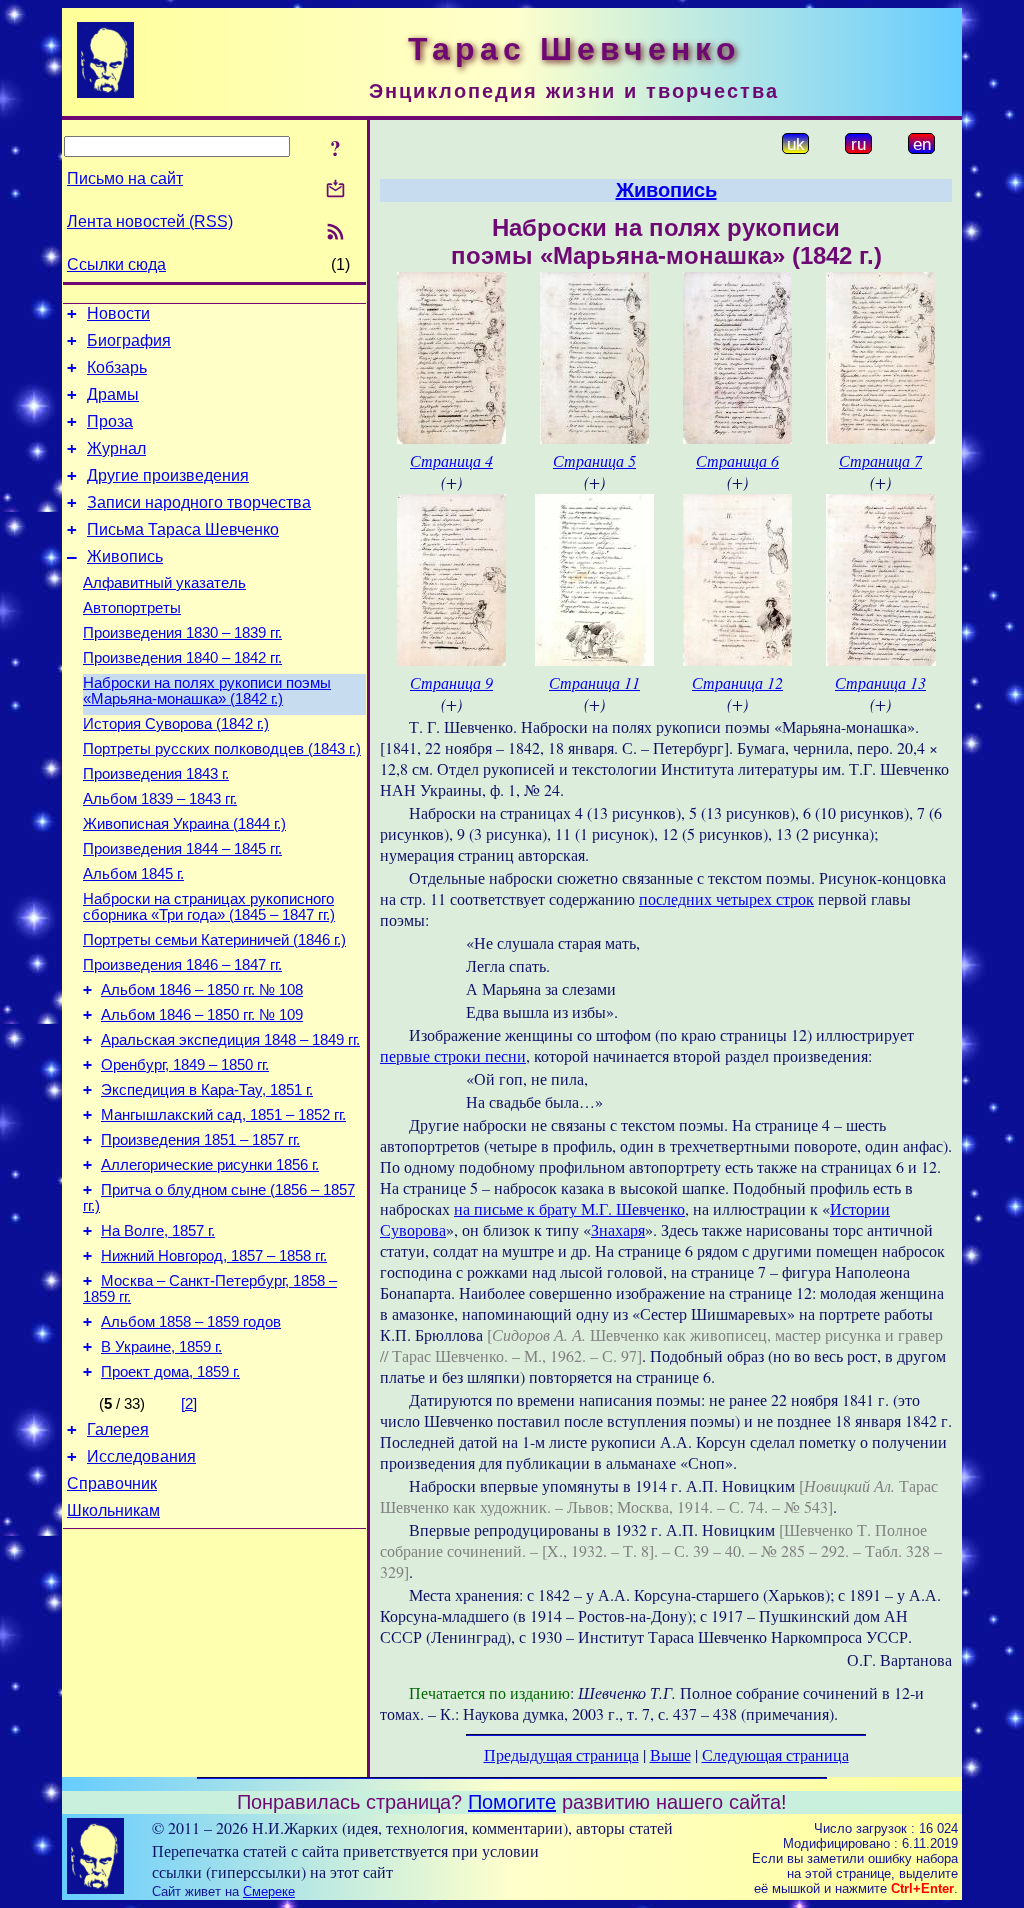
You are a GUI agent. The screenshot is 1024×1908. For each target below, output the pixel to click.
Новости (118, 313)
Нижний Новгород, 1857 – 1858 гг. (214, 1256)
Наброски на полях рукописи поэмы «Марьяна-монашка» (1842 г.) (207, 691)
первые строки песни (453, 1055)
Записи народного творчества (199, 502)
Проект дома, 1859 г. (170, 1372)
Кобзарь (117, 367)
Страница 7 (880, 460)
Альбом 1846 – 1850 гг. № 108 (202, 990)
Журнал (116, 448)
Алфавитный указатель (164, 583)
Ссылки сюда (116, 264)
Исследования (141, 1456)
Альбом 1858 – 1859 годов (191, 1322)
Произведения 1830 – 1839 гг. (182, 633)
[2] (189, 1404)
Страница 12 (737, 682)
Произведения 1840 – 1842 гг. (182, 658)
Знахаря (618, 1229)
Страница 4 (451, 460)
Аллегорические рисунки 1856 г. (210, 1165)
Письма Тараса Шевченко (183, 529)
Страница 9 (451, 682)
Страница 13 (880, 682)
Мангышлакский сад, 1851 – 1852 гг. (223, 1115)
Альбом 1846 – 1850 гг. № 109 (202, 1015)
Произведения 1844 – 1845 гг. (182, 849)
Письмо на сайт (125, 178)
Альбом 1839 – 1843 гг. (160, 799)
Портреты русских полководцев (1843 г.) (222, 749)
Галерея (118, 1429)
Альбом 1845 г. (133, 874)
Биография (129, 340)
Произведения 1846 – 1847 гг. (182, 965)
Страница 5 (594, 460)
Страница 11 (594, 682)
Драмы (113, 394)
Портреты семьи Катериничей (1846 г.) (214, 940)
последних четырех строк (726, 898)
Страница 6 (737, 460)
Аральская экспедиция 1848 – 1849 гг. (230, 1040)
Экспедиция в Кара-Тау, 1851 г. (207, 1090)
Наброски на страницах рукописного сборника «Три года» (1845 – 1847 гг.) (209, 907)
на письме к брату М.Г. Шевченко (569, 1208)
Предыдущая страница (561, 1754)
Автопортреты (132, 608)
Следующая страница (775, 1754)
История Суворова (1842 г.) (176, 724)
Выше (670, 1754)
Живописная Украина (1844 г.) (184, 824)
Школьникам (113, 1510)
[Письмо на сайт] (335, 190)
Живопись (125, 556)
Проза (110, 421)
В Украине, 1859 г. (161, 1347)
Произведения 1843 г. (156, 774)
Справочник (112, 1483)
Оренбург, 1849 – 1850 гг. (185, 1065)
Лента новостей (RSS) (150, 221)
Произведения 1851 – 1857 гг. (200, 1140)
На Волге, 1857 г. (158, 1231)
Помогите (512, 1802)
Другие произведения (168, 475)
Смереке (269, 1891)
